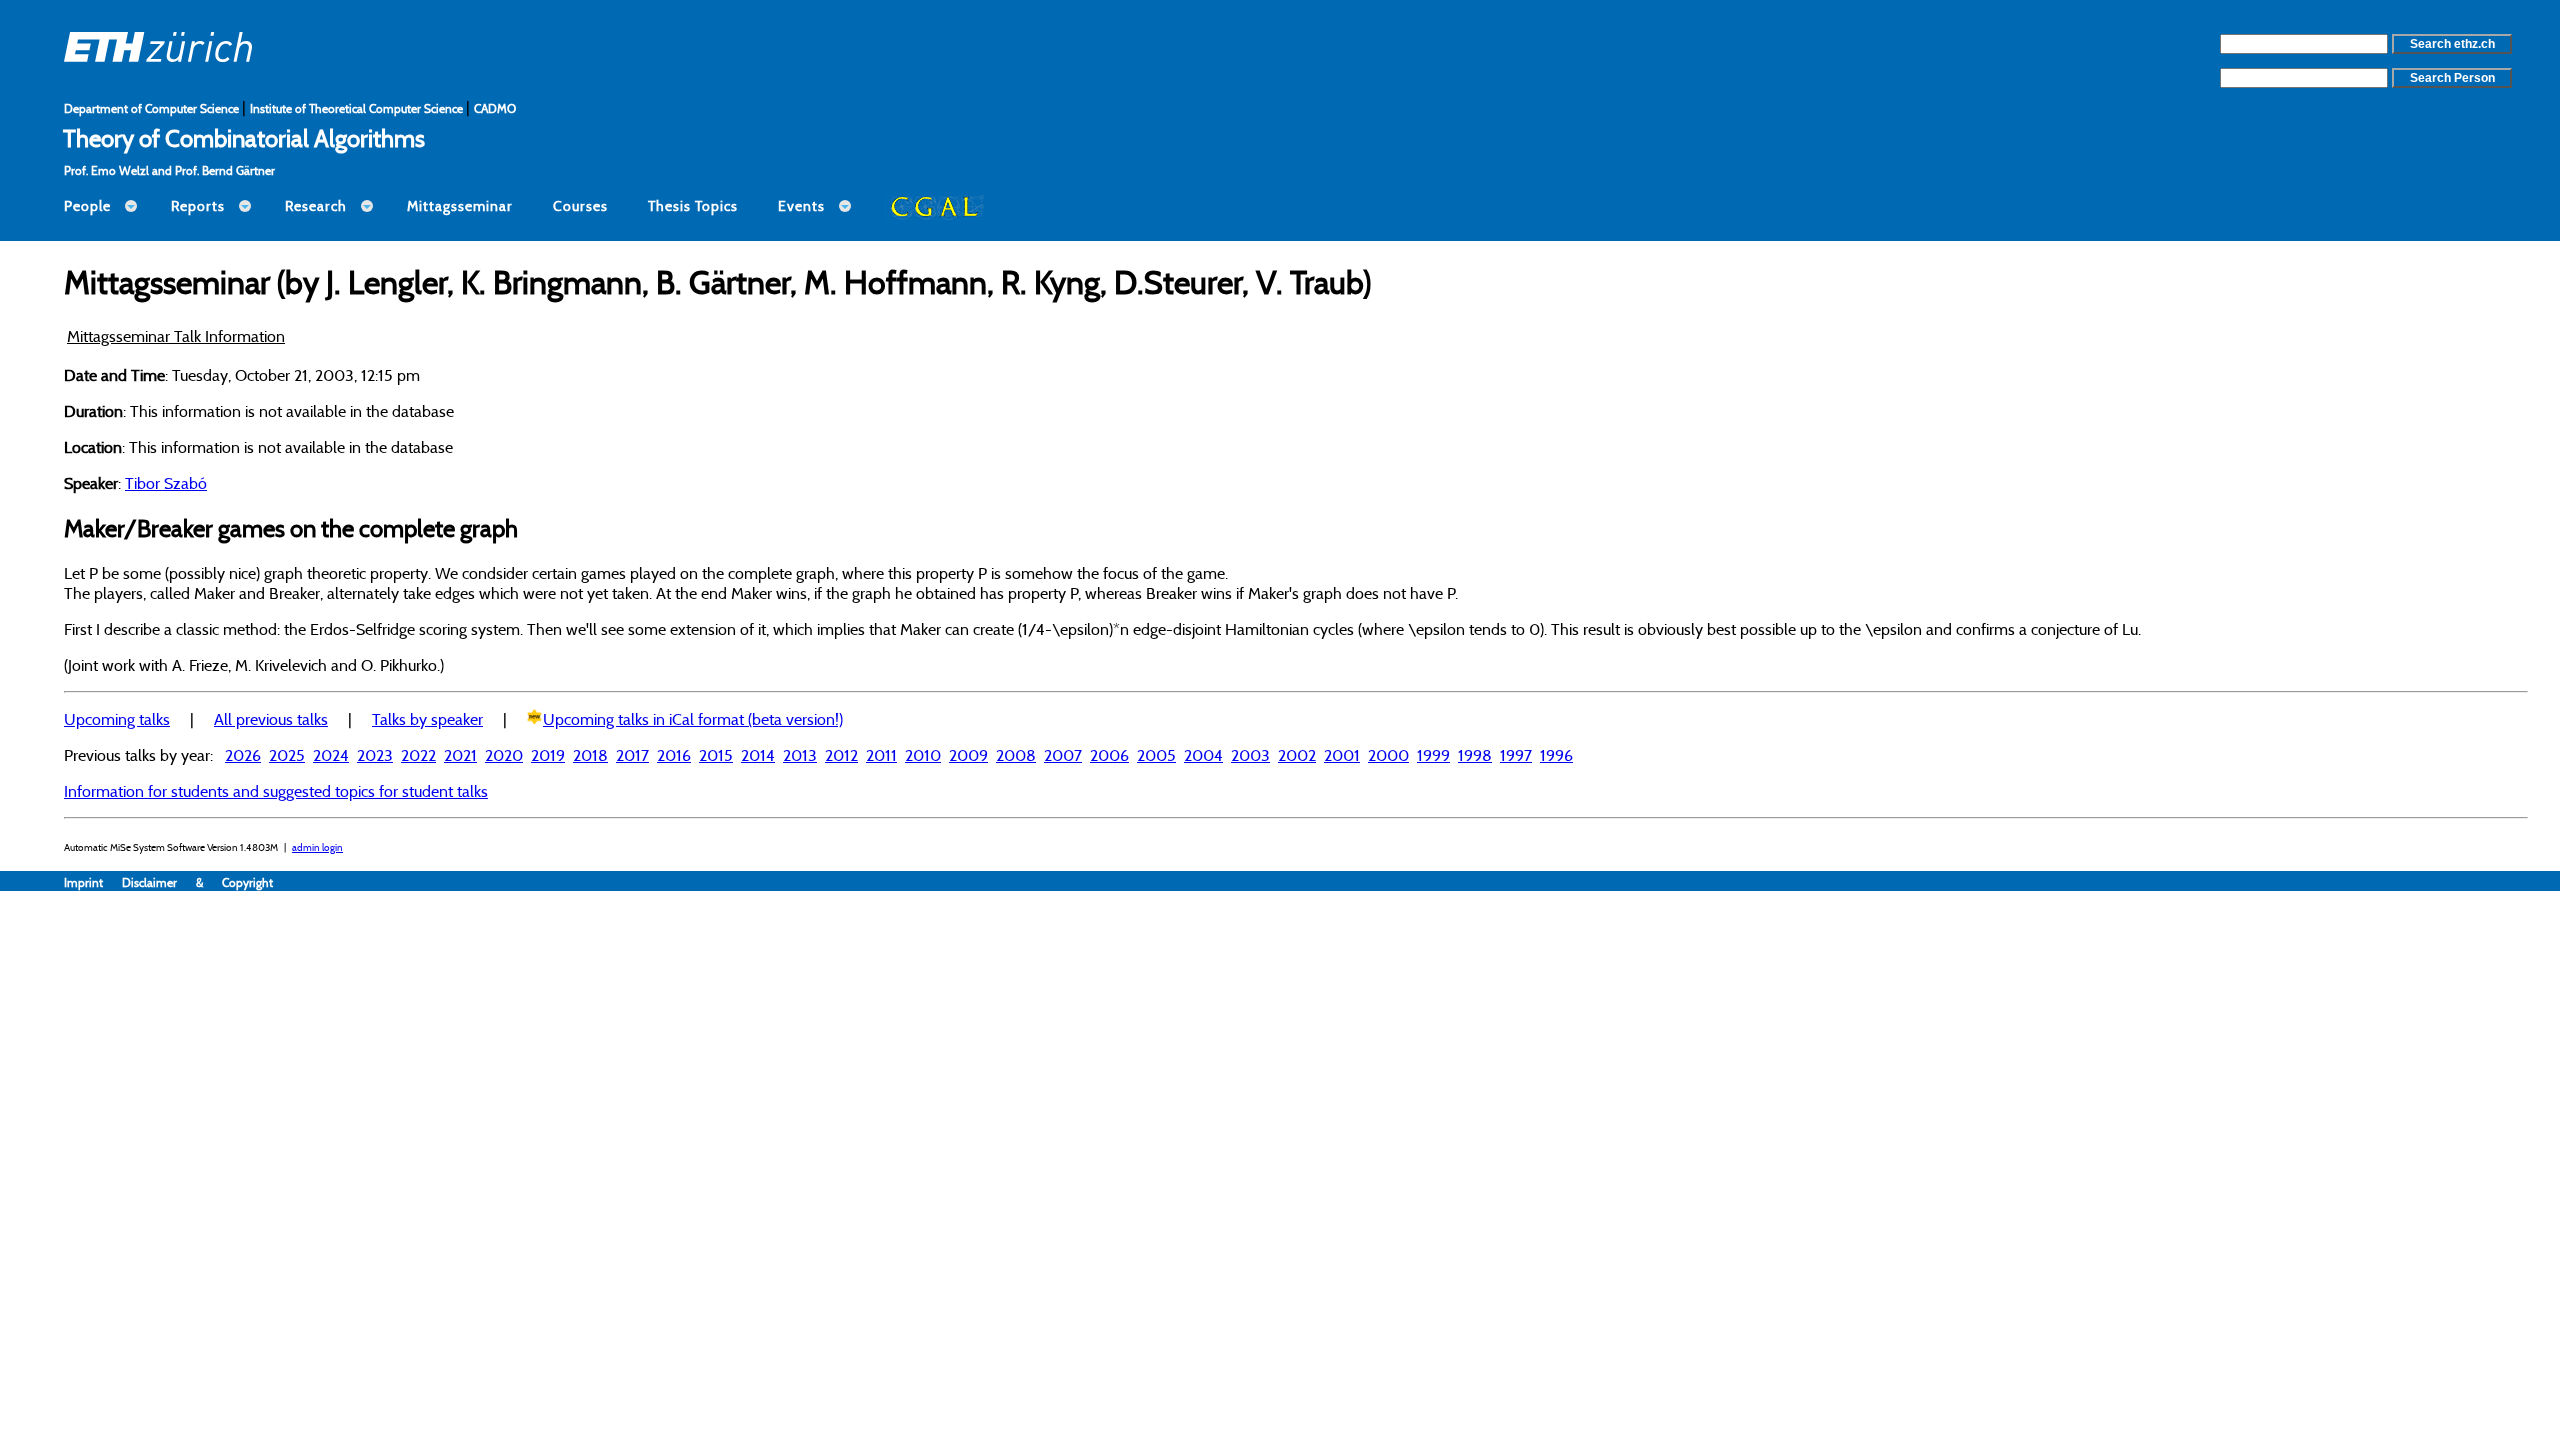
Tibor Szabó (166, 483)
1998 (1475, 755)
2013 (800, 755)
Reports (198, 206)
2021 (460, 755)
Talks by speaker (427, 719)
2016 (674, 755)
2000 (1388, 755)
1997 (1516, 755)
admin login (317, 847)
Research (316, 206)
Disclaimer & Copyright (197, 882)
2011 (881, 755)
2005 (1156, 755)
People (87, 206)
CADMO (495, 108)
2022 (418, 755)
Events (801, 206)
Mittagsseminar (460, 206)
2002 (1297, 755)
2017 (632, 755)
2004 (1203, 755)
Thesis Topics (693, 206)
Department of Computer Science (153, 108)
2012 (841, 755)
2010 (923, 755)
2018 (590, 755)
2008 (1016, 755)
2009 (968, 755)
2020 (504, 755)
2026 (243, 755)
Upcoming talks (117, 719)
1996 (1556, 755)
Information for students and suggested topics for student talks (276, 791)
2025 (287, 755)
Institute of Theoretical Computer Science (358, 108)
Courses (580, 206)
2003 (1250, 755)
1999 (1433, 755)
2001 (1342, 755)
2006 (1109, 755)
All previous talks (271, 719)
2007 (1063, 755)
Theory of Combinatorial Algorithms (244, 138)
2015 (716, 755)
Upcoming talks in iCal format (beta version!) (693, 719)
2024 (331, 755)
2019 (548, 755)
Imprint (93, 882)
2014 (758, 755)
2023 (375, 755)
